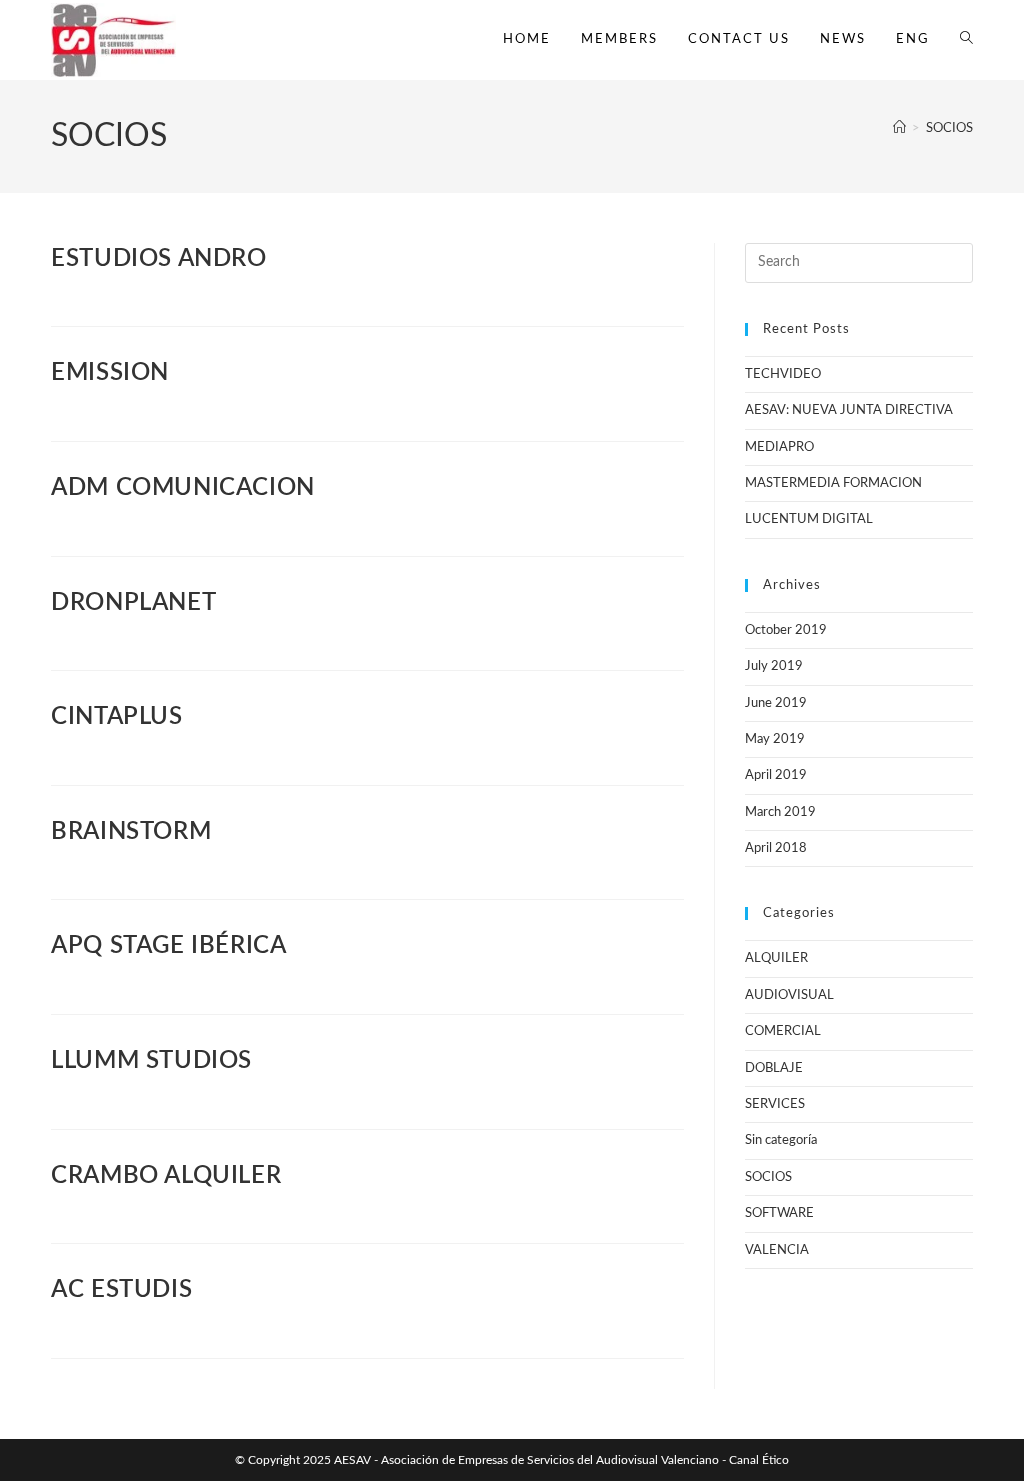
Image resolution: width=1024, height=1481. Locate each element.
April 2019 (776, 775)
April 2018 (776, 848)
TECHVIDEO (783, 374)
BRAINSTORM (131, 832)
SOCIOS (949, 128)
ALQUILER (776, 958)
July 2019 (774, 666)
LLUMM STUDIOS (151, 1061)
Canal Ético (759, 1460)
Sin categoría (781, 1140)
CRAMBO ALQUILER (166, 1176)
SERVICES (775, 1104)
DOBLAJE (774, 1068)
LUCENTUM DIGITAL (809, 519)
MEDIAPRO (779, 447)
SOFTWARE (779, 1213)
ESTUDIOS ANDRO (158, 259)
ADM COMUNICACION (183, 488)
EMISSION (110, 373)
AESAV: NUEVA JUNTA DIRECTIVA (849, 410)
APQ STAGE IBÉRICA (168, 946)
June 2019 (776, 703)
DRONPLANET (133, 603)
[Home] (899, 128)
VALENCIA (777, 1250)
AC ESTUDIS (121, 1290)
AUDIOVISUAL (789, 995)
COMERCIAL (783, 1031)
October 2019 (786, 630)
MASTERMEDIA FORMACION (833, 483)
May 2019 (775, 739)
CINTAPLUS (116, 717)
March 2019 (780, 812)
